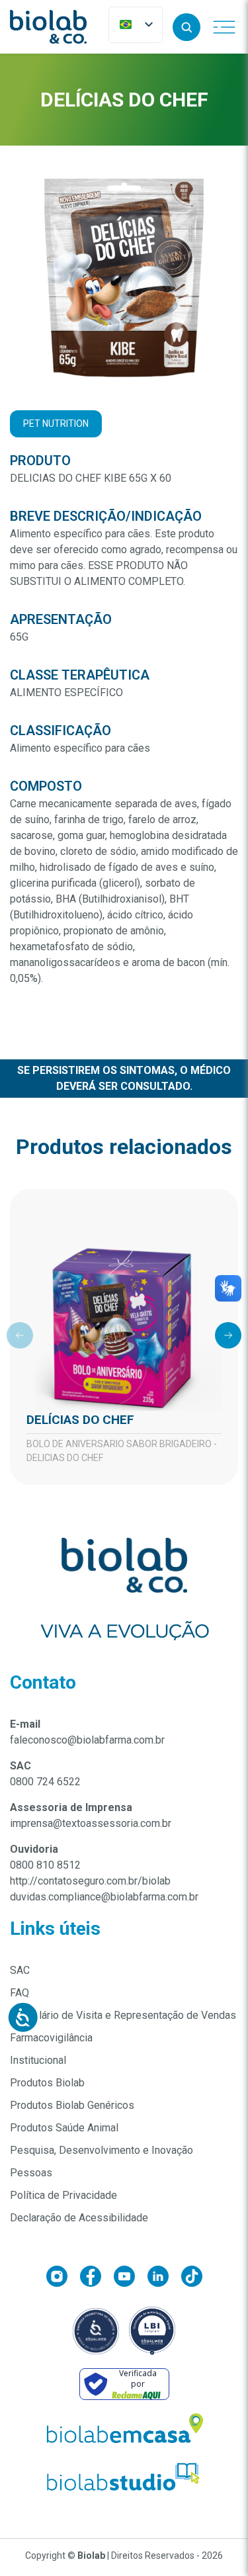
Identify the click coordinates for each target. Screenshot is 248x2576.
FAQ (20, 1993)
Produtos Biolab (47, 2083)
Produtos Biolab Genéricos (72, 2105)
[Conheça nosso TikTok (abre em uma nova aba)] (192, 2279)
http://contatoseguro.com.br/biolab (90, 1881)
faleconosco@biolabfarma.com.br (87, 1740)
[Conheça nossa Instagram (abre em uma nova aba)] (63, 2279)
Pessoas (31, 2173)
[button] (186, 27)
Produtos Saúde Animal (64, 2128)
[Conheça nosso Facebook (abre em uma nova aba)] (97, 2279)
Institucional (38, 2060)
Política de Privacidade (63, 2195)
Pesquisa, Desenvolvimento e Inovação (102, 2150)
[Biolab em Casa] (124, 2431)
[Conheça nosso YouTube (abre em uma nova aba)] (131, 2279)
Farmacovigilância (51, 2038)
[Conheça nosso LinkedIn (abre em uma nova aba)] (164, 2279)
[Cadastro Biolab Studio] (124, 2477)
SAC (20, 1970)
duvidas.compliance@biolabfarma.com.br (104, 1897)
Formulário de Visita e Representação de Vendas (123, 2015)
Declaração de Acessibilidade (79, 2218)
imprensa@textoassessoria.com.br (91, 1823)
